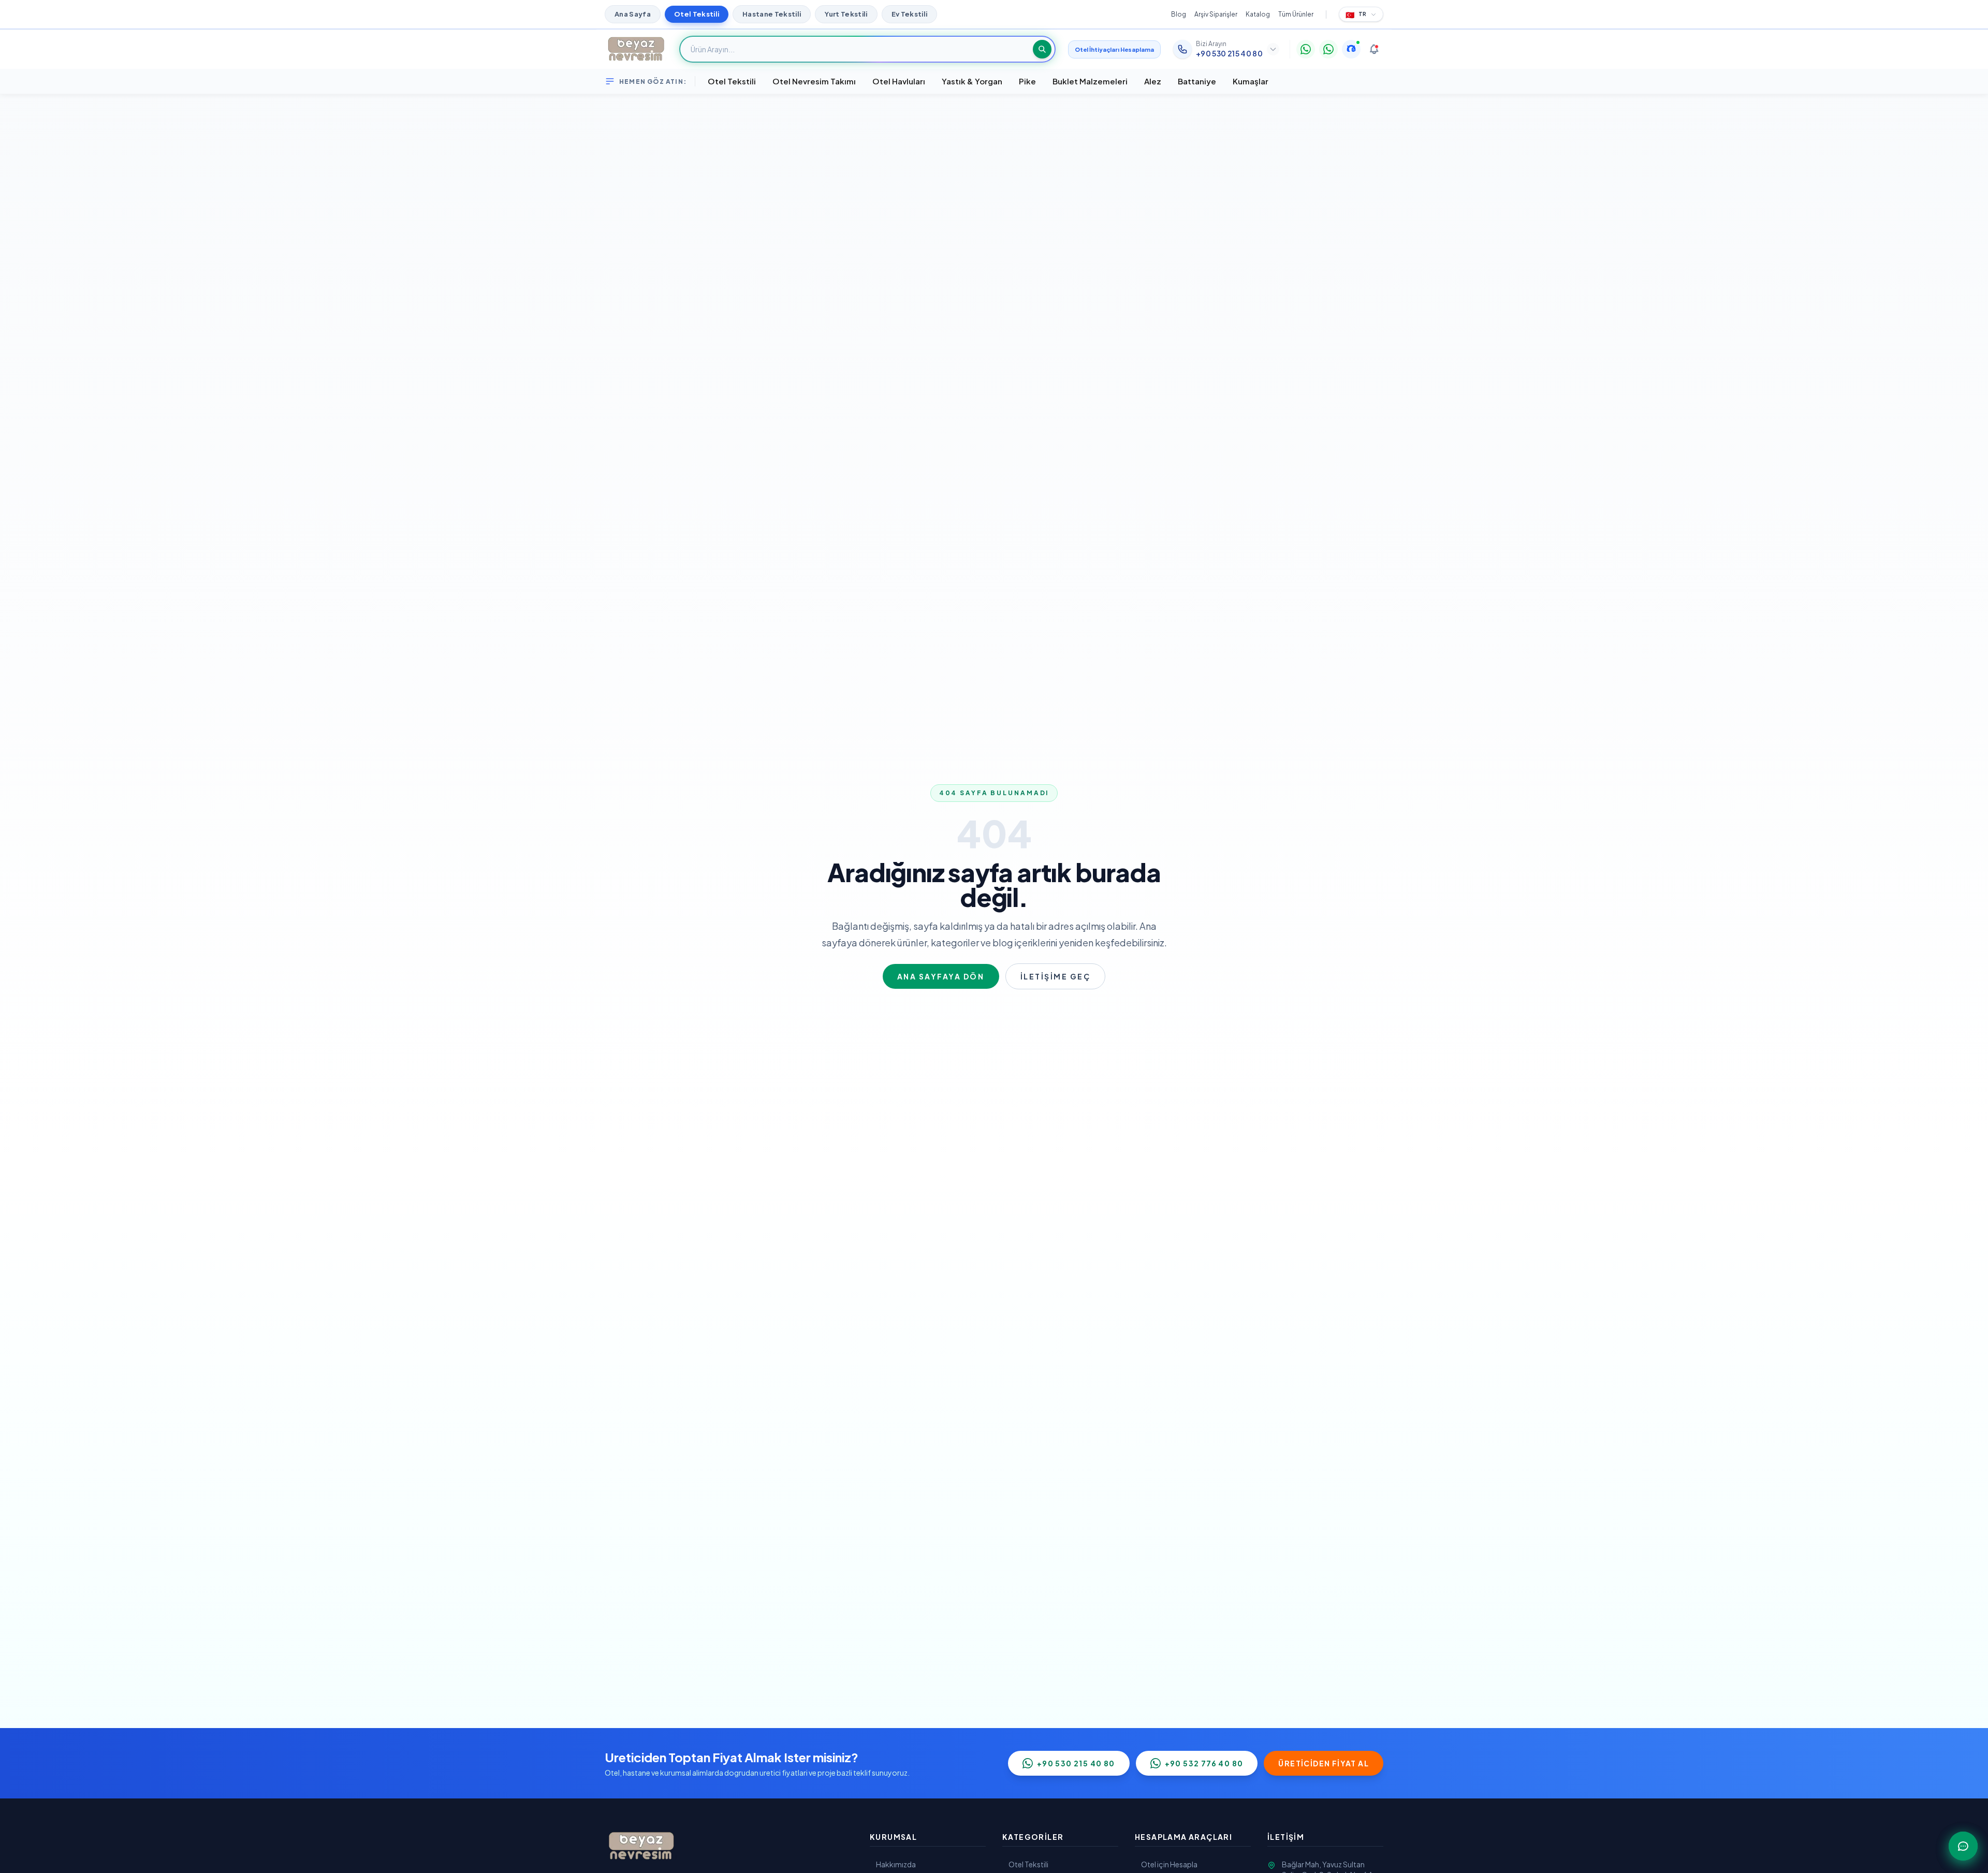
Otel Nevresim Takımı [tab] (814, 81)
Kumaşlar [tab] (1251, 81)
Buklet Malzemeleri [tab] (1090, 81)
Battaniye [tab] (1197, 81)
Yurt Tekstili (846, 14)
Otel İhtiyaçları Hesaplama (1114, 49)
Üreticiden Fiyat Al (1324, 1763)
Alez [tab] (1153, 81)
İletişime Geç (1056, 976)
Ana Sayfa (633, 14)
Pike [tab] (1027, 81)
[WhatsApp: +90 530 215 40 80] (1306, 49)
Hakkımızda (896, 1864)
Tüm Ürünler (1296, 14)
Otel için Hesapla (1169, 1864)
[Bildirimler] (1374, 49)
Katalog (1258, 14)
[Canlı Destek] (1351, 49)
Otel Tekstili (697, 14)
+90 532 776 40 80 (1204, 1763)
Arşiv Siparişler (1216, 14)
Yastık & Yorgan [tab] (972, 81)
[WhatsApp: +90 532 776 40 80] (1328, 49)
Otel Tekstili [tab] (732, 81)
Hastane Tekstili (772, 14)
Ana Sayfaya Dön (941, 976)
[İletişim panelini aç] (1963, 1846)
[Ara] (1042, 49)
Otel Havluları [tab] (899, 81)
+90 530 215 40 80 (1076, 1763)
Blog (1179, 14)
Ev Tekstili (910, 14)
